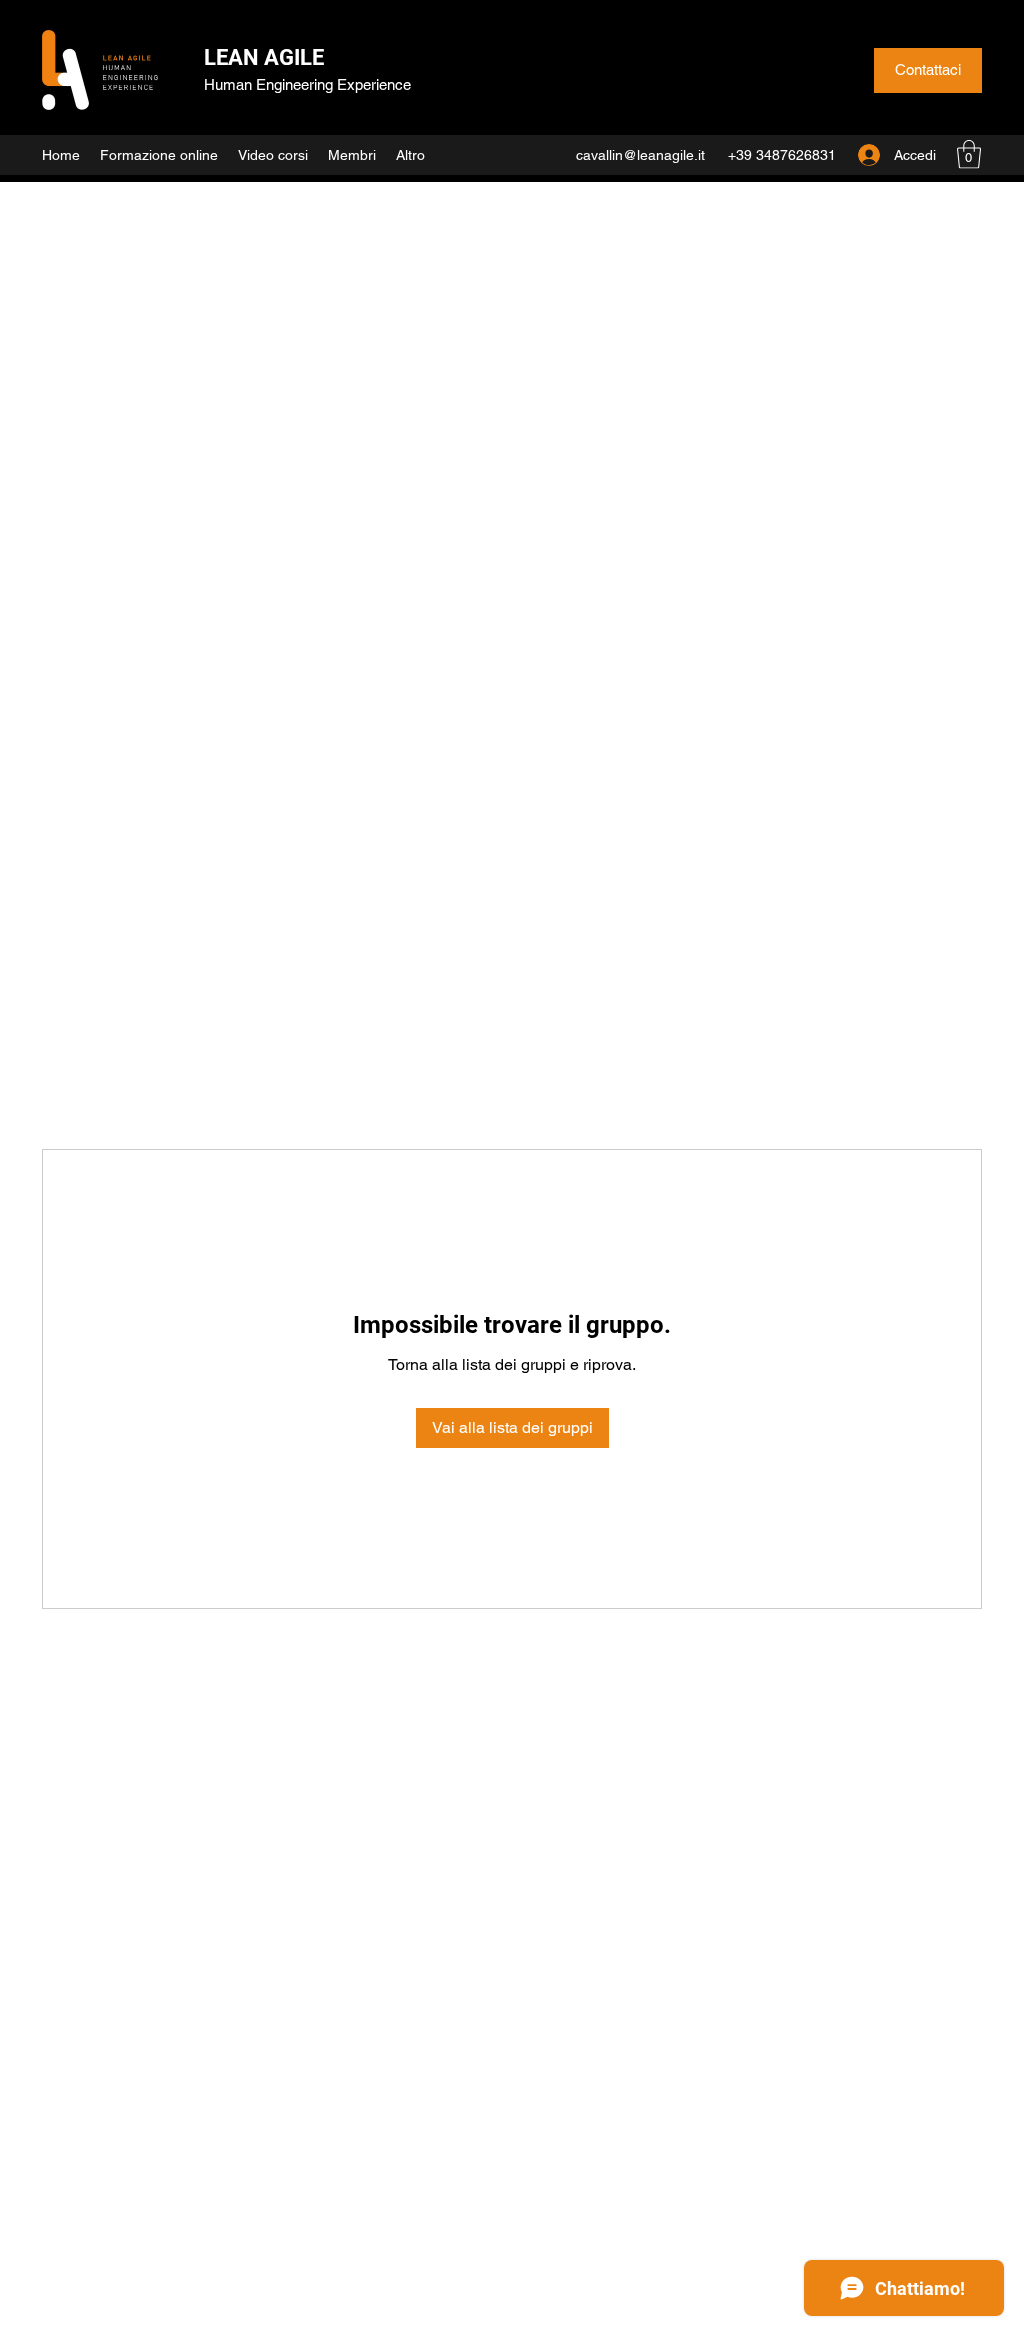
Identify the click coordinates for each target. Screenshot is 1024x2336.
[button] (969, 154)
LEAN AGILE (264, 57)
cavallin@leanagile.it (640, 155)
